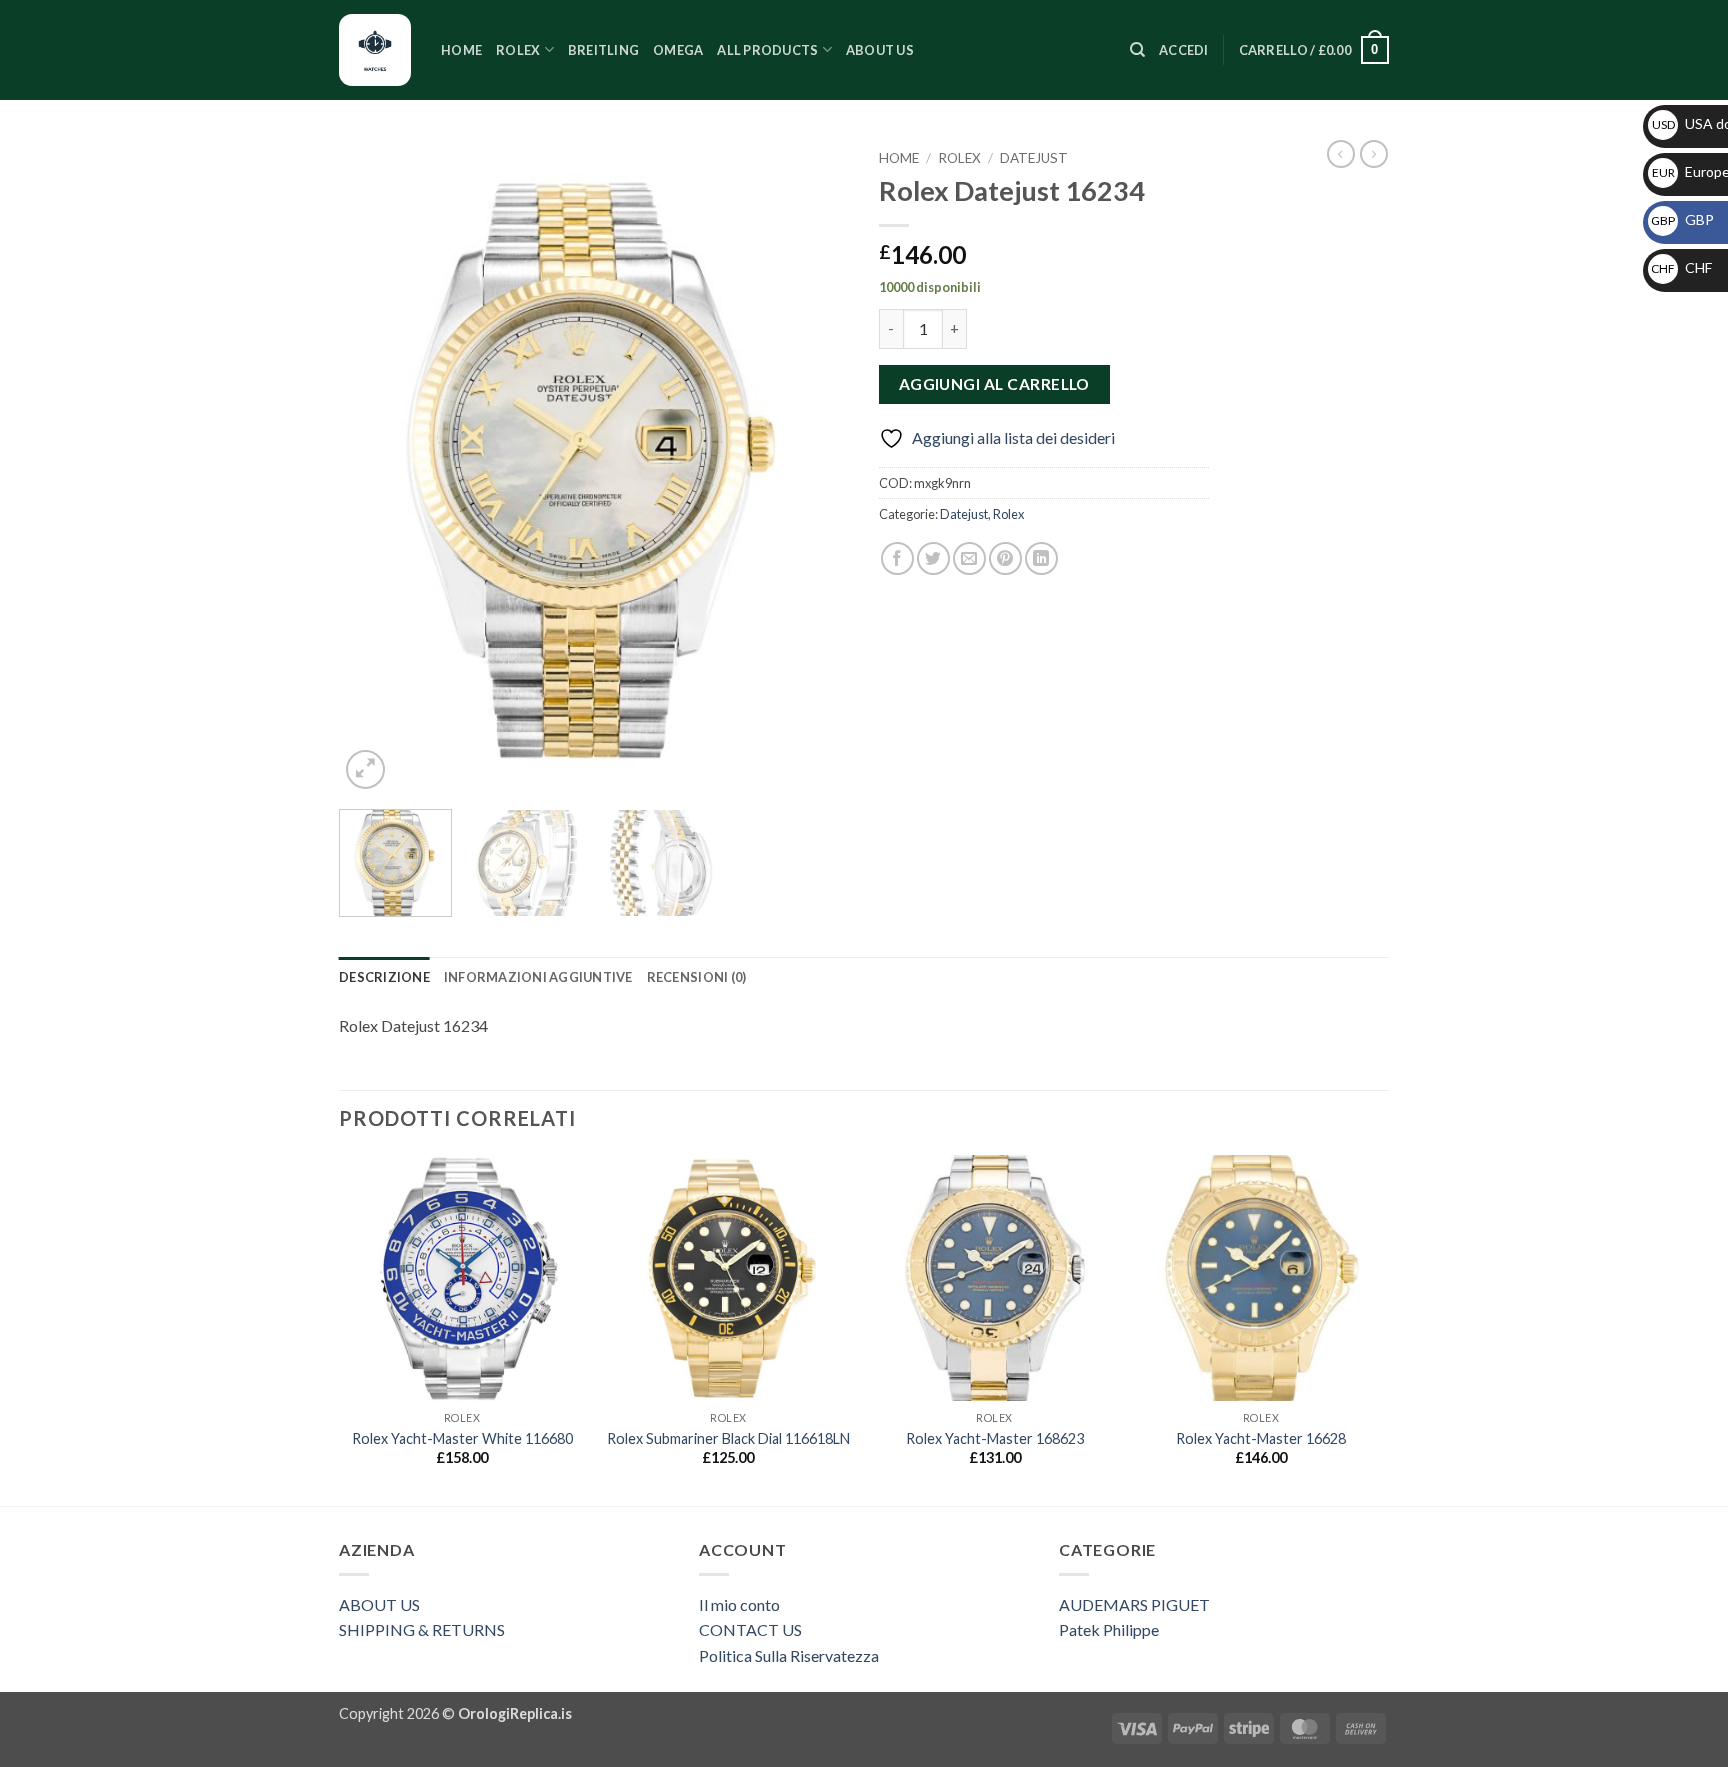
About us (880, 50)
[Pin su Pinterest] (1005, 558)
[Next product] (1341, 154)
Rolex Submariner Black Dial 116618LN (728, 1438)
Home (461, 50)
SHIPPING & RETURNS (422, 1629)
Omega (678, 50)
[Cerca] (1137, 50)
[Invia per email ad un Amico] (969, 558)
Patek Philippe (1109, 1629)
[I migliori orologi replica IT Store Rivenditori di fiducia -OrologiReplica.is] (375, 50)
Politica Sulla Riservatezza (789, 1655)
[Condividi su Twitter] (933, 558)
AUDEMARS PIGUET (1134, 1604)
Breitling (603, 50)
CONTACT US (750, 1629)
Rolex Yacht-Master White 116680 (462, 1438)
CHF (1681, 267)
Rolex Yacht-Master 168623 (995, 1438)
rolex (518, 50)
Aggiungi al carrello (994, 384)
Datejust (1034, 158)
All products (767, 50)
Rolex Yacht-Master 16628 (1261, 1438)
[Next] (814, 467)
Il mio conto (739, 1604)
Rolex (959, 158)
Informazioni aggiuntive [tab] (538, 977)
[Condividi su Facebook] (897, 558)
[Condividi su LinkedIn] (1041, 558)
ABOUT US (379, 1604)
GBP (1682, 219)
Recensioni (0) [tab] (697, 977)
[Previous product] (1374, 154)
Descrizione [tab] (384, 977)
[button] (1184, 50)
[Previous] (374, 467)
